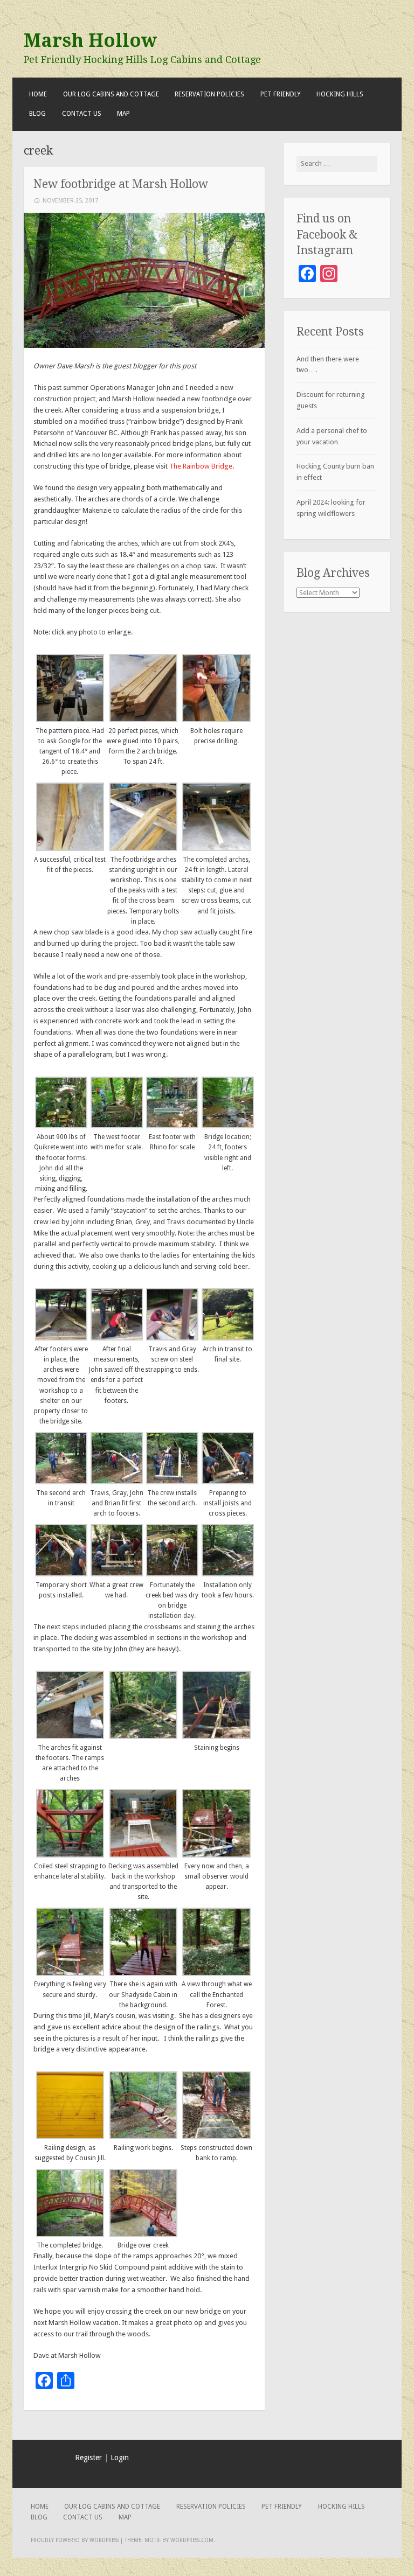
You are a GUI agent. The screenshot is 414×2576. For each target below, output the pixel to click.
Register (88, 2458)
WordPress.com (192, 2540)
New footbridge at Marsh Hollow (121, 184)
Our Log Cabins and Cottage (111, 94)
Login (120, 2458)
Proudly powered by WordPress (75, 2540)
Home (38, 94)
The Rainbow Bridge (201, 466)
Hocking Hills (340, 94)
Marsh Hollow (90, 40)
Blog (37, 114)
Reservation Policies (209, 94)
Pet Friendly (281, 94)
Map (123, 114)
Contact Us (82, 114)
